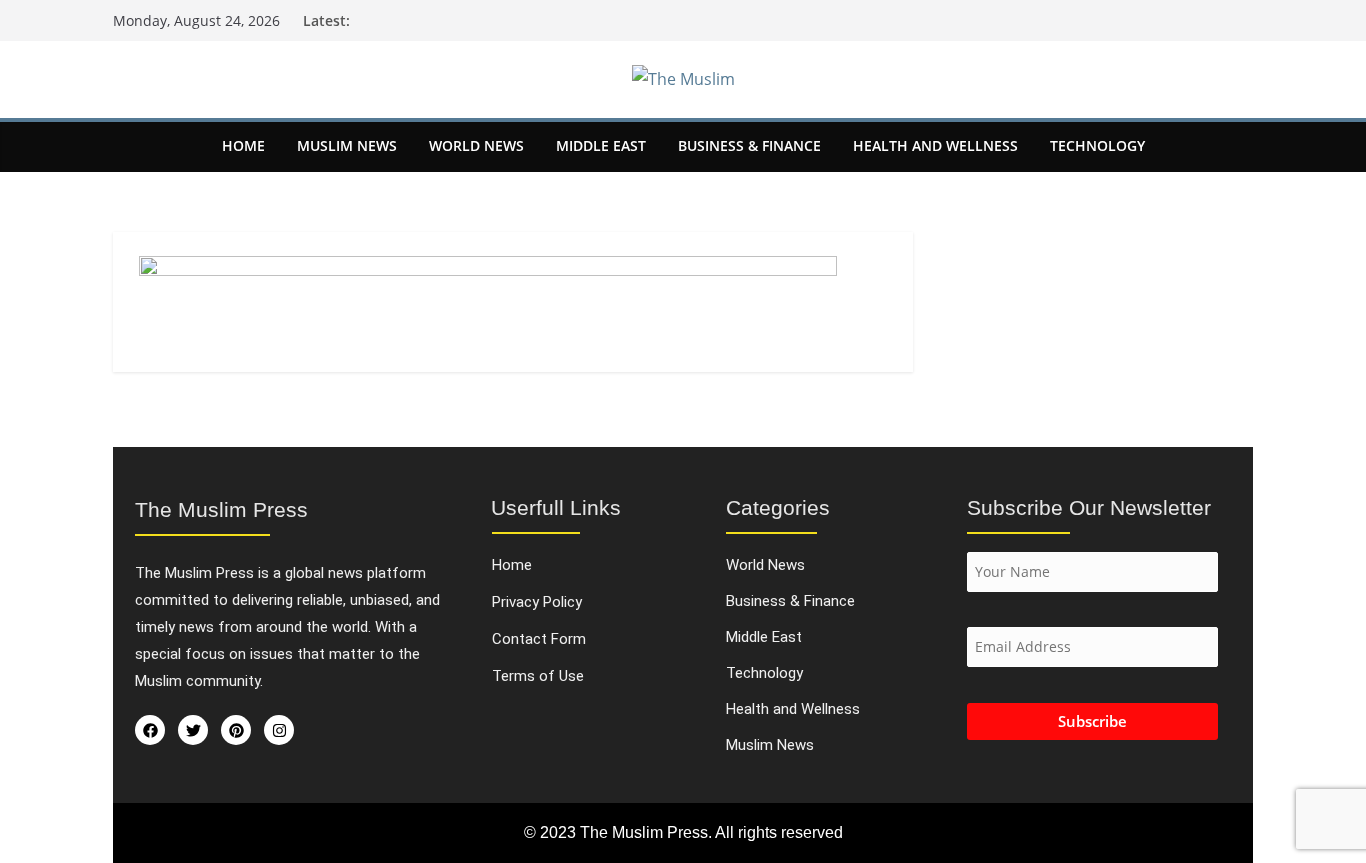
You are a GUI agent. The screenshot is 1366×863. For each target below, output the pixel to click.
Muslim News (347, 145)
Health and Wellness (935, 145)
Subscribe (1092, 721)
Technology (1097, 145)
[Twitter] (193, 730)
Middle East (601, 145)
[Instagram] (279, 730)
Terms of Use (538, 676)
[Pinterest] (236, 730)
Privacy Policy (537, 602)
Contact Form (539, 639)
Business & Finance (749, 145)
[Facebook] (150, 730)
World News (476, 145)
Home (243, 145)
